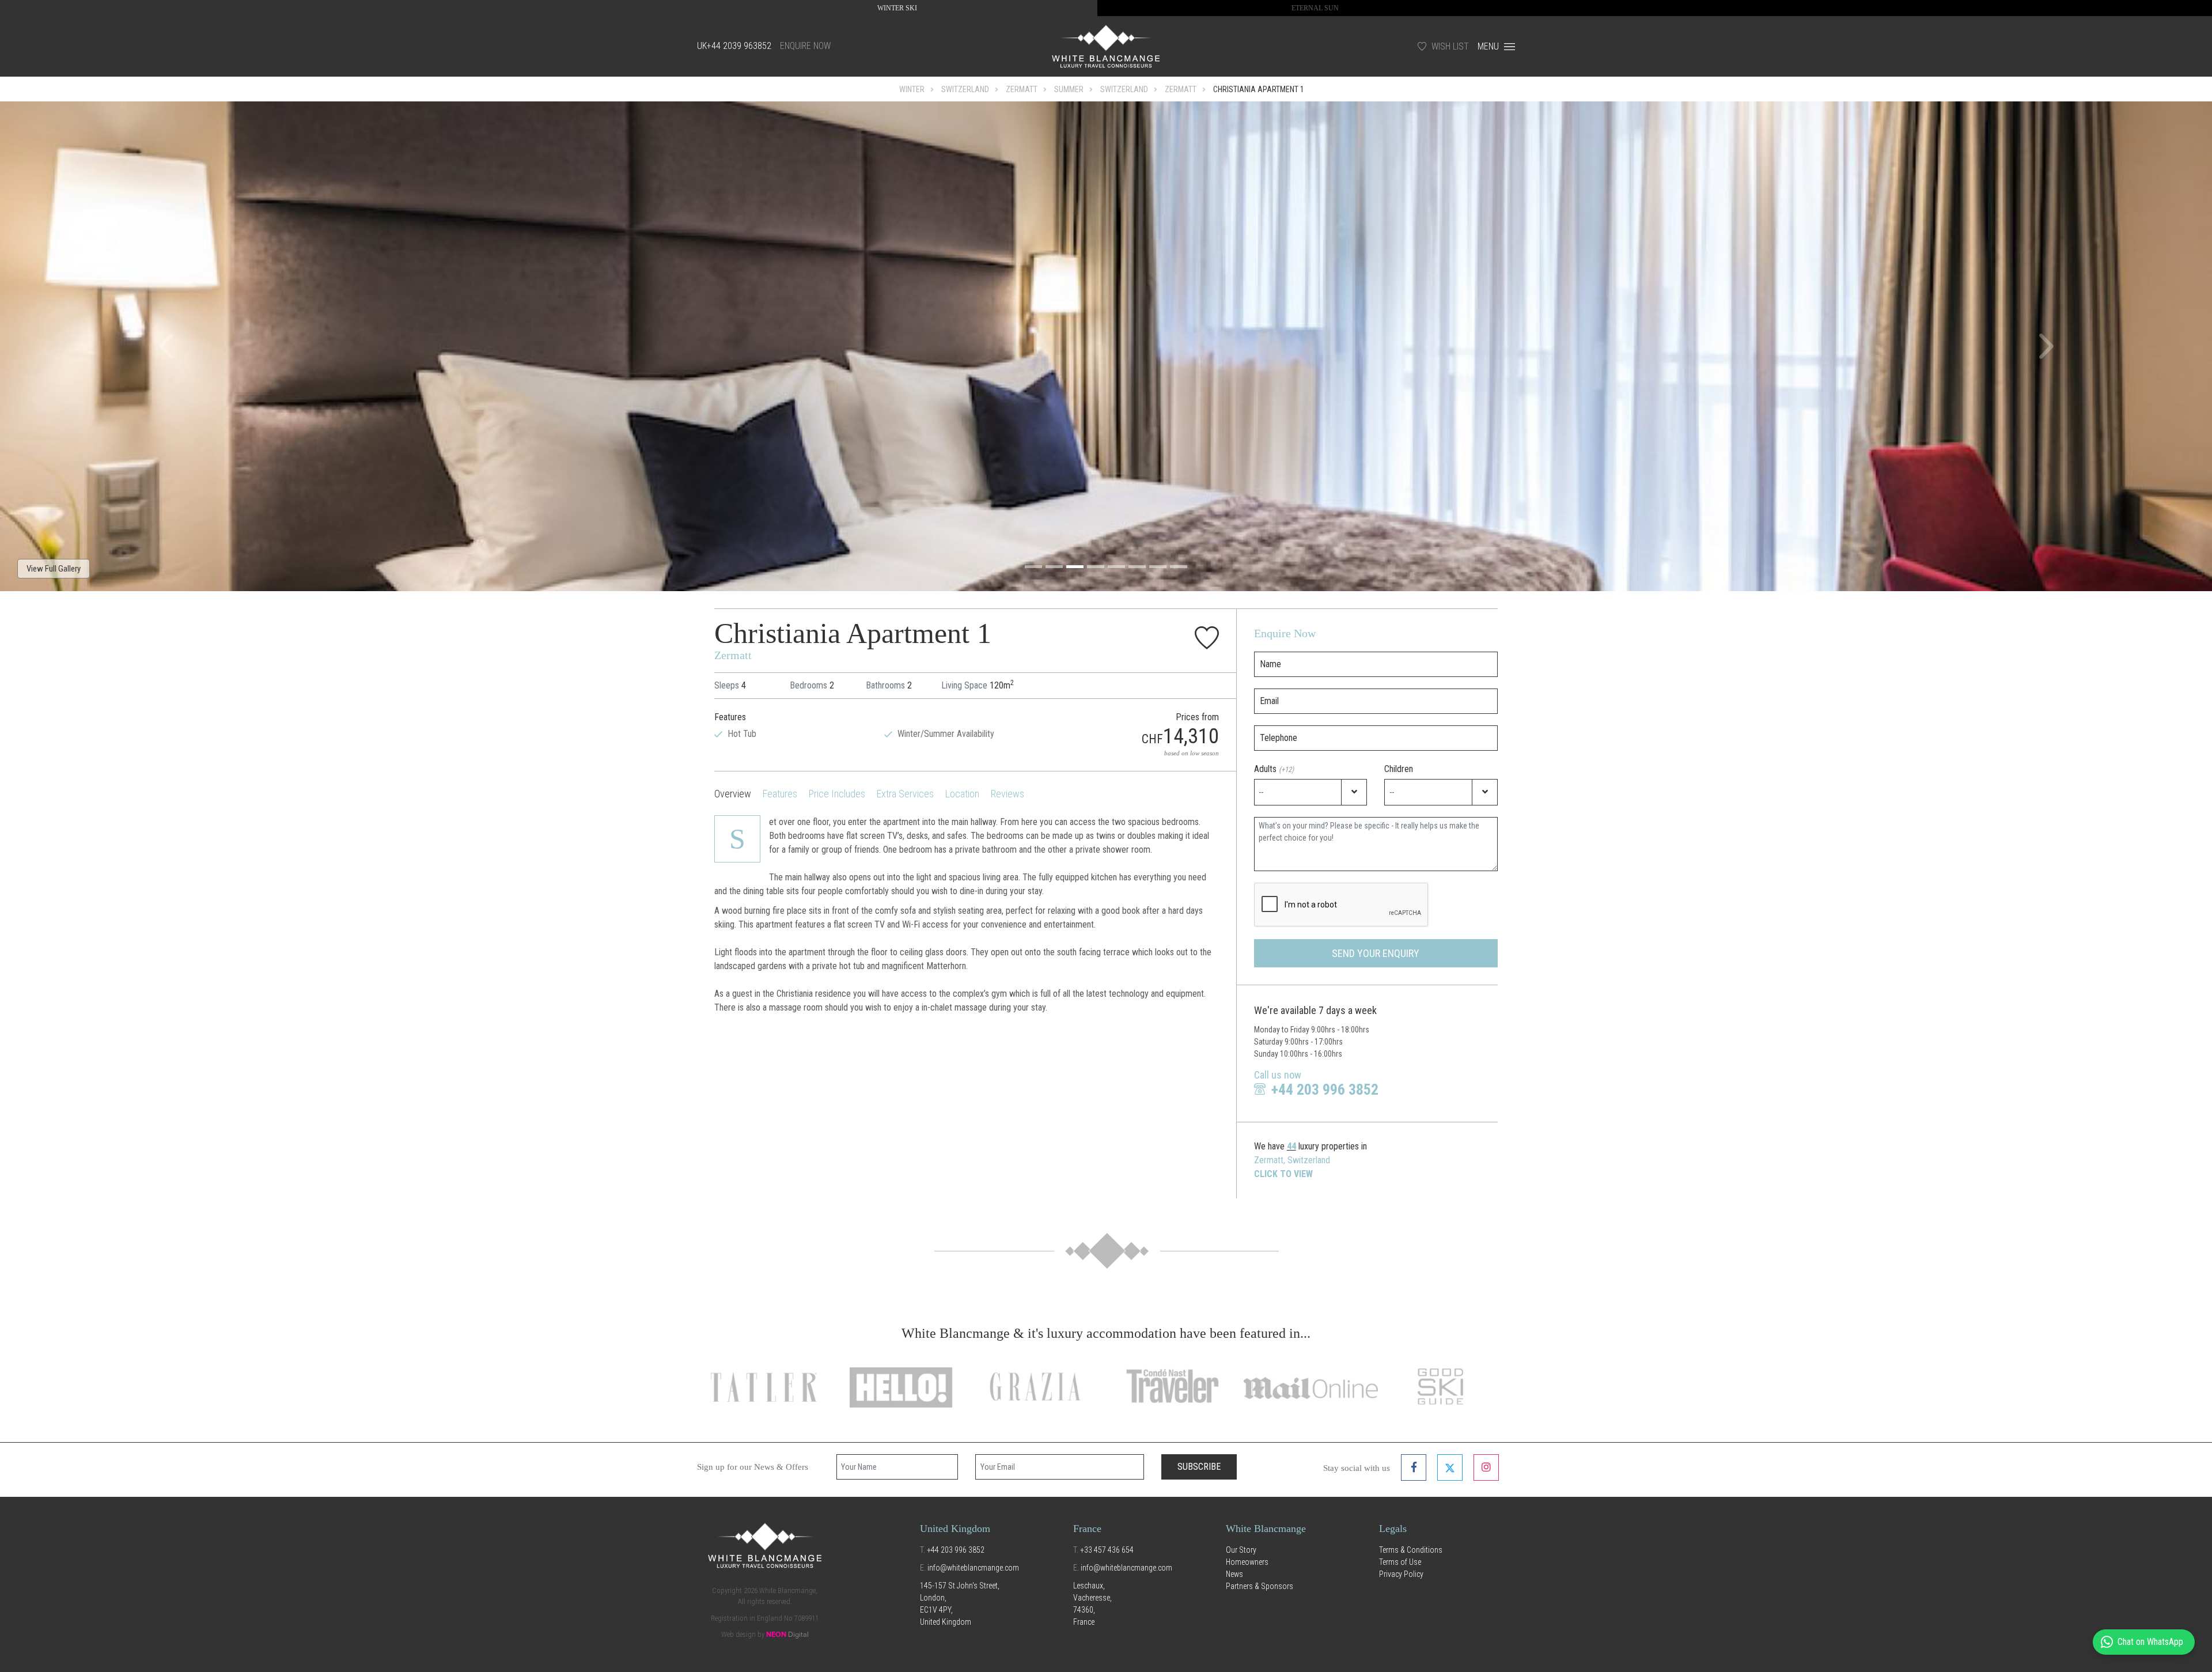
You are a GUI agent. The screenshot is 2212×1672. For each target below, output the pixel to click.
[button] (166, 346)
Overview (733, 794)
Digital (787, 1635)
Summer (1069, 89)
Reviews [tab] (1007, 794)
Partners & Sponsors (1260, 1586)
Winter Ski (897, 8)
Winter (912, 89)
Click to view (1283, 1174)
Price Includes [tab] (837, 794)
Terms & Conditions (1411, 1550)
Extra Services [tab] (905, 794)
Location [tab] (962, 794)
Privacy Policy (1401, 1574)
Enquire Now (805, 46)
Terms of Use (1400, 1562)
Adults (1274, 769)
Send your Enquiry (1376, 953)
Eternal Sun (1315, 8)
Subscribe (1199, 1467)
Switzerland (965, 89)
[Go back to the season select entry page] (1106, 46)
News (1234, 1574)
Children (1399, 769)
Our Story (1241, 1550)
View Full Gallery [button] (54, 569)
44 (1291, 1146)
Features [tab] (780, 794)
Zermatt (1022, 89)
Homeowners (1247, 1562)
